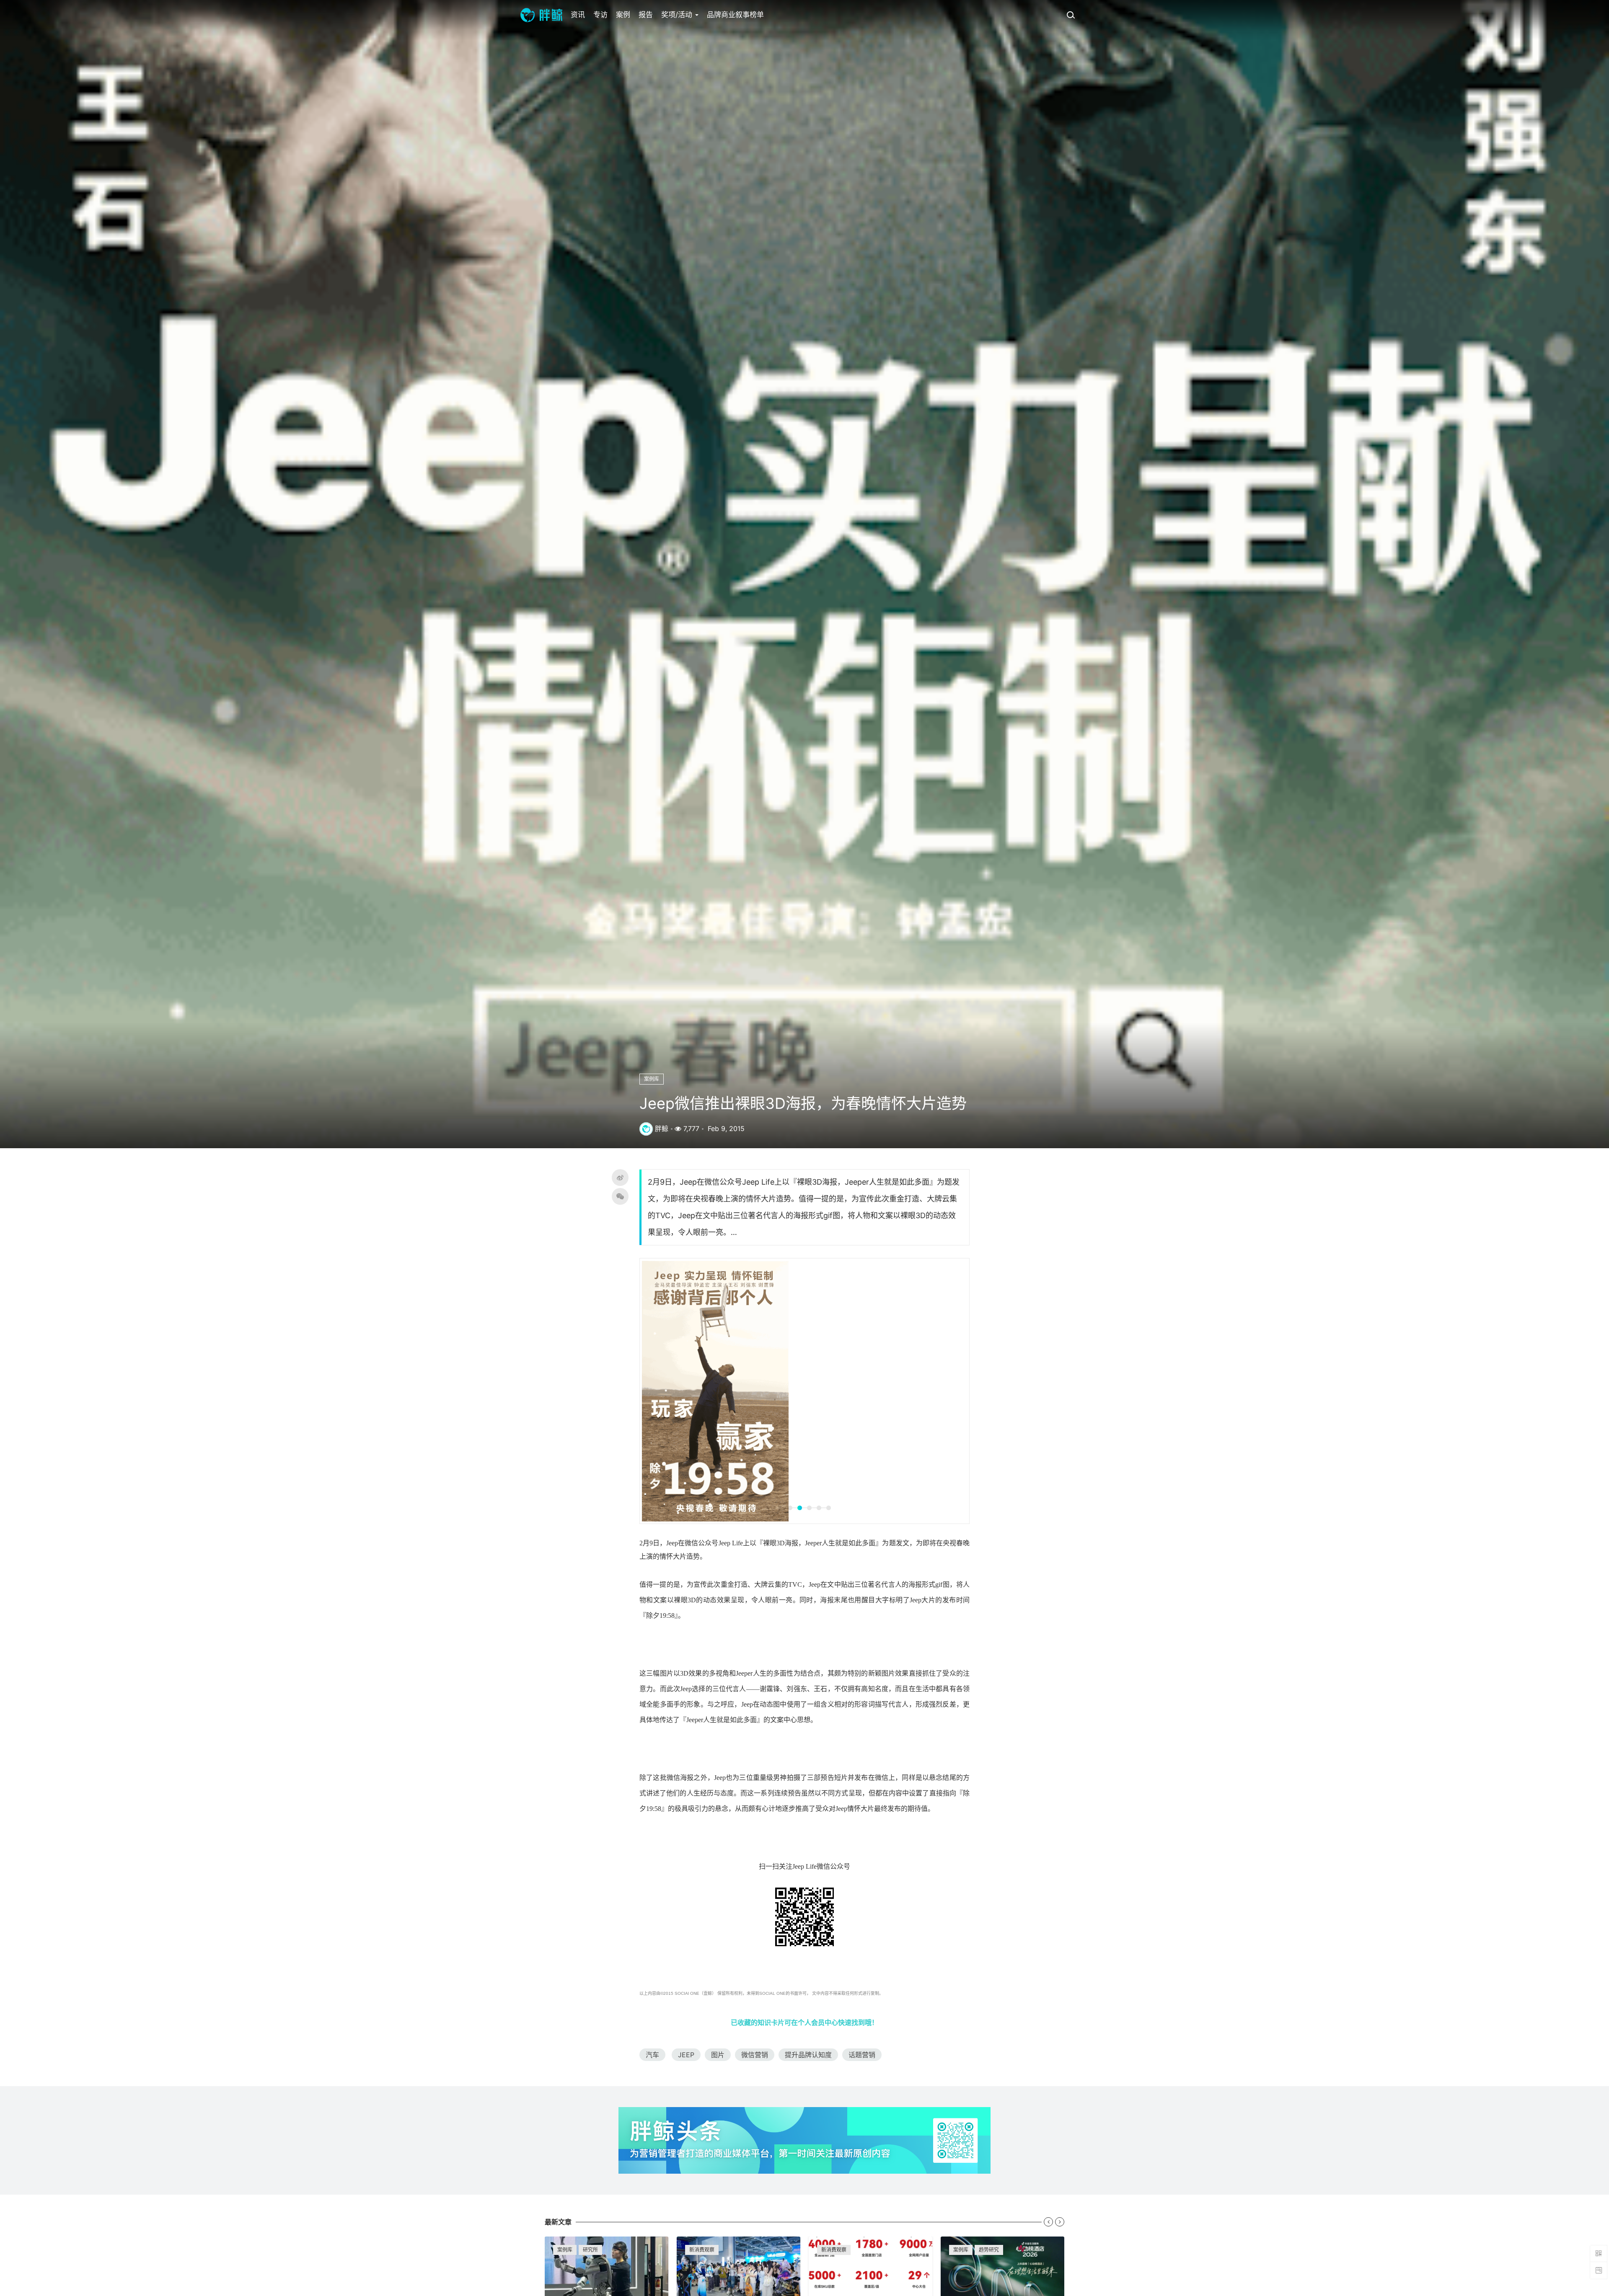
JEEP (686, 1794)
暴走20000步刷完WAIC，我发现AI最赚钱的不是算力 (607, 2040)
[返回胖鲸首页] (541, 15)
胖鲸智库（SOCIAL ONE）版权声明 (849, 2204)
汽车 (652, 1794)
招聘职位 (725, 2185)
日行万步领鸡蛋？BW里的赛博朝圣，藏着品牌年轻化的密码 (739, 2040)
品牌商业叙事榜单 (735, 15)
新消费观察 (702, 1989)
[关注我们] (956, 2173)
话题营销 (862, 1794)
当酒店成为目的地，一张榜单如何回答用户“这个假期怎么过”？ (1002, 2040)
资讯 (578, 15)
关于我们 (725, 2173)
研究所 (590, 1989)
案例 (623, 15)
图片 (718, 1794)
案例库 (652, 1079)
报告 (646, 15)
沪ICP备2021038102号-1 (1052, 2255)
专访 (600, 15)
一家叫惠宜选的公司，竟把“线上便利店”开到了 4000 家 (870, 2040)
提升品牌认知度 (808, 1794)
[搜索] (1071, 15)
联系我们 (820, 2223)
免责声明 (820, 2185)
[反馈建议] (1599, 2270)
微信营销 (755, 1794)
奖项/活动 (678, 15)
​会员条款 (820, 2173)
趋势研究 (989, 1989)
